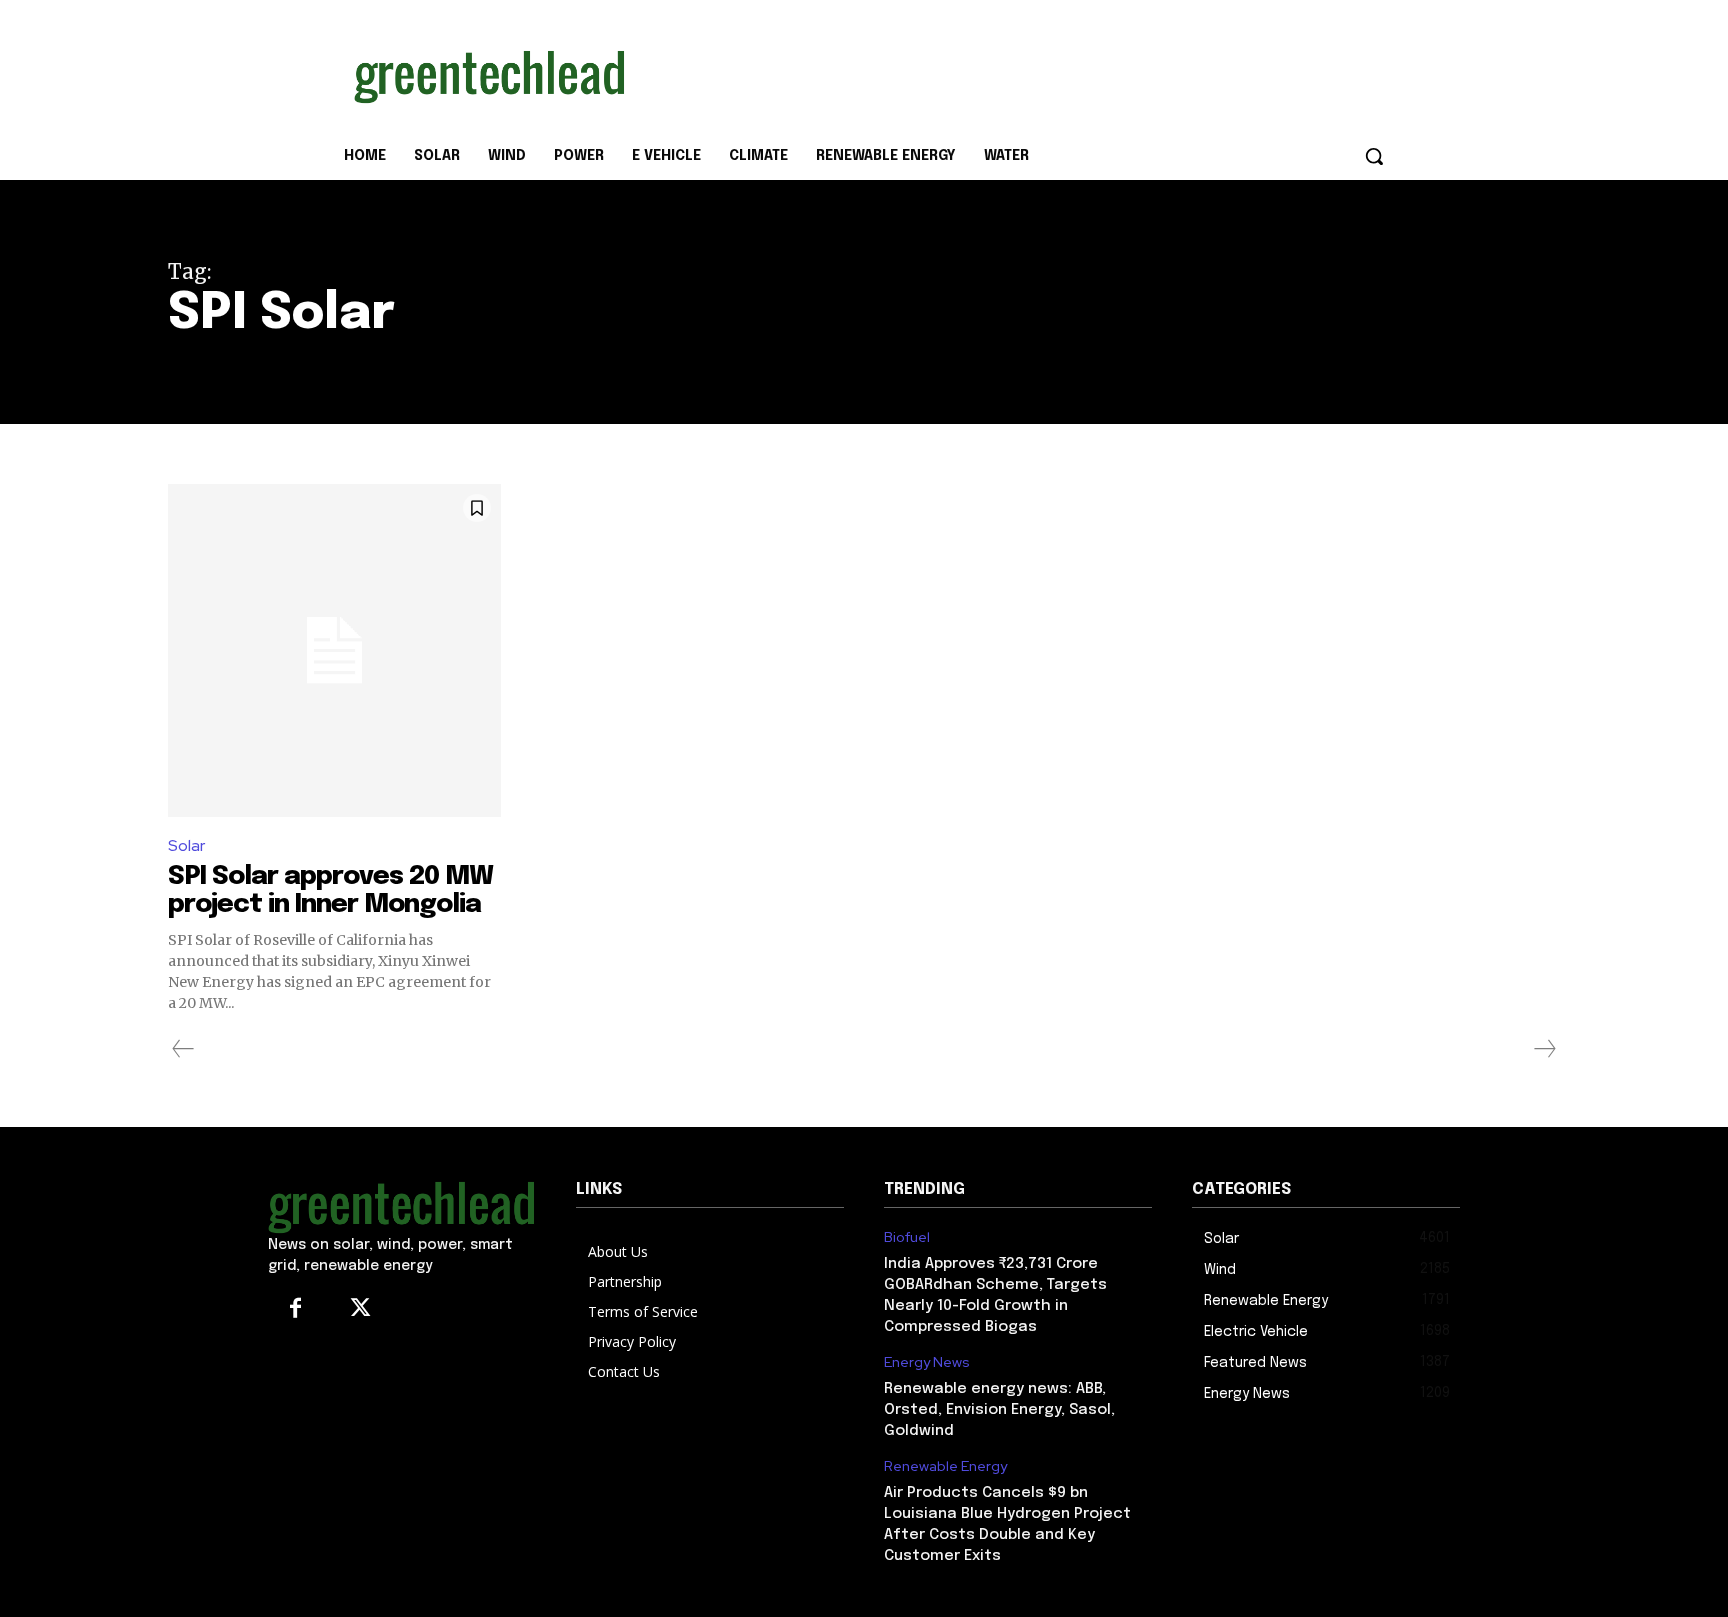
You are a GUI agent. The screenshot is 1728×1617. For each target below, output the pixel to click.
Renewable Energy (945, 1466)
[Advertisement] (1014, 73)
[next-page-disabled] (1544, 1049)
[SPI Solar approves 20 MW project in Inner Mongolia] (334, 650)
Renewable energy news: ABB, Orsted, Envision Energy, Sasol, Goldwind (999, 1410)
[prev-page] (183, 1049)
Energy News (927, 1362)
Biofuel (907, 1237)
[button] (1374, 156)
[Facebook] (295, 1309)
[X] (360, 1309)
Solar (186, 845)
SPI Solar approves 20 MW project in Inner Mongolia (330, 891)
